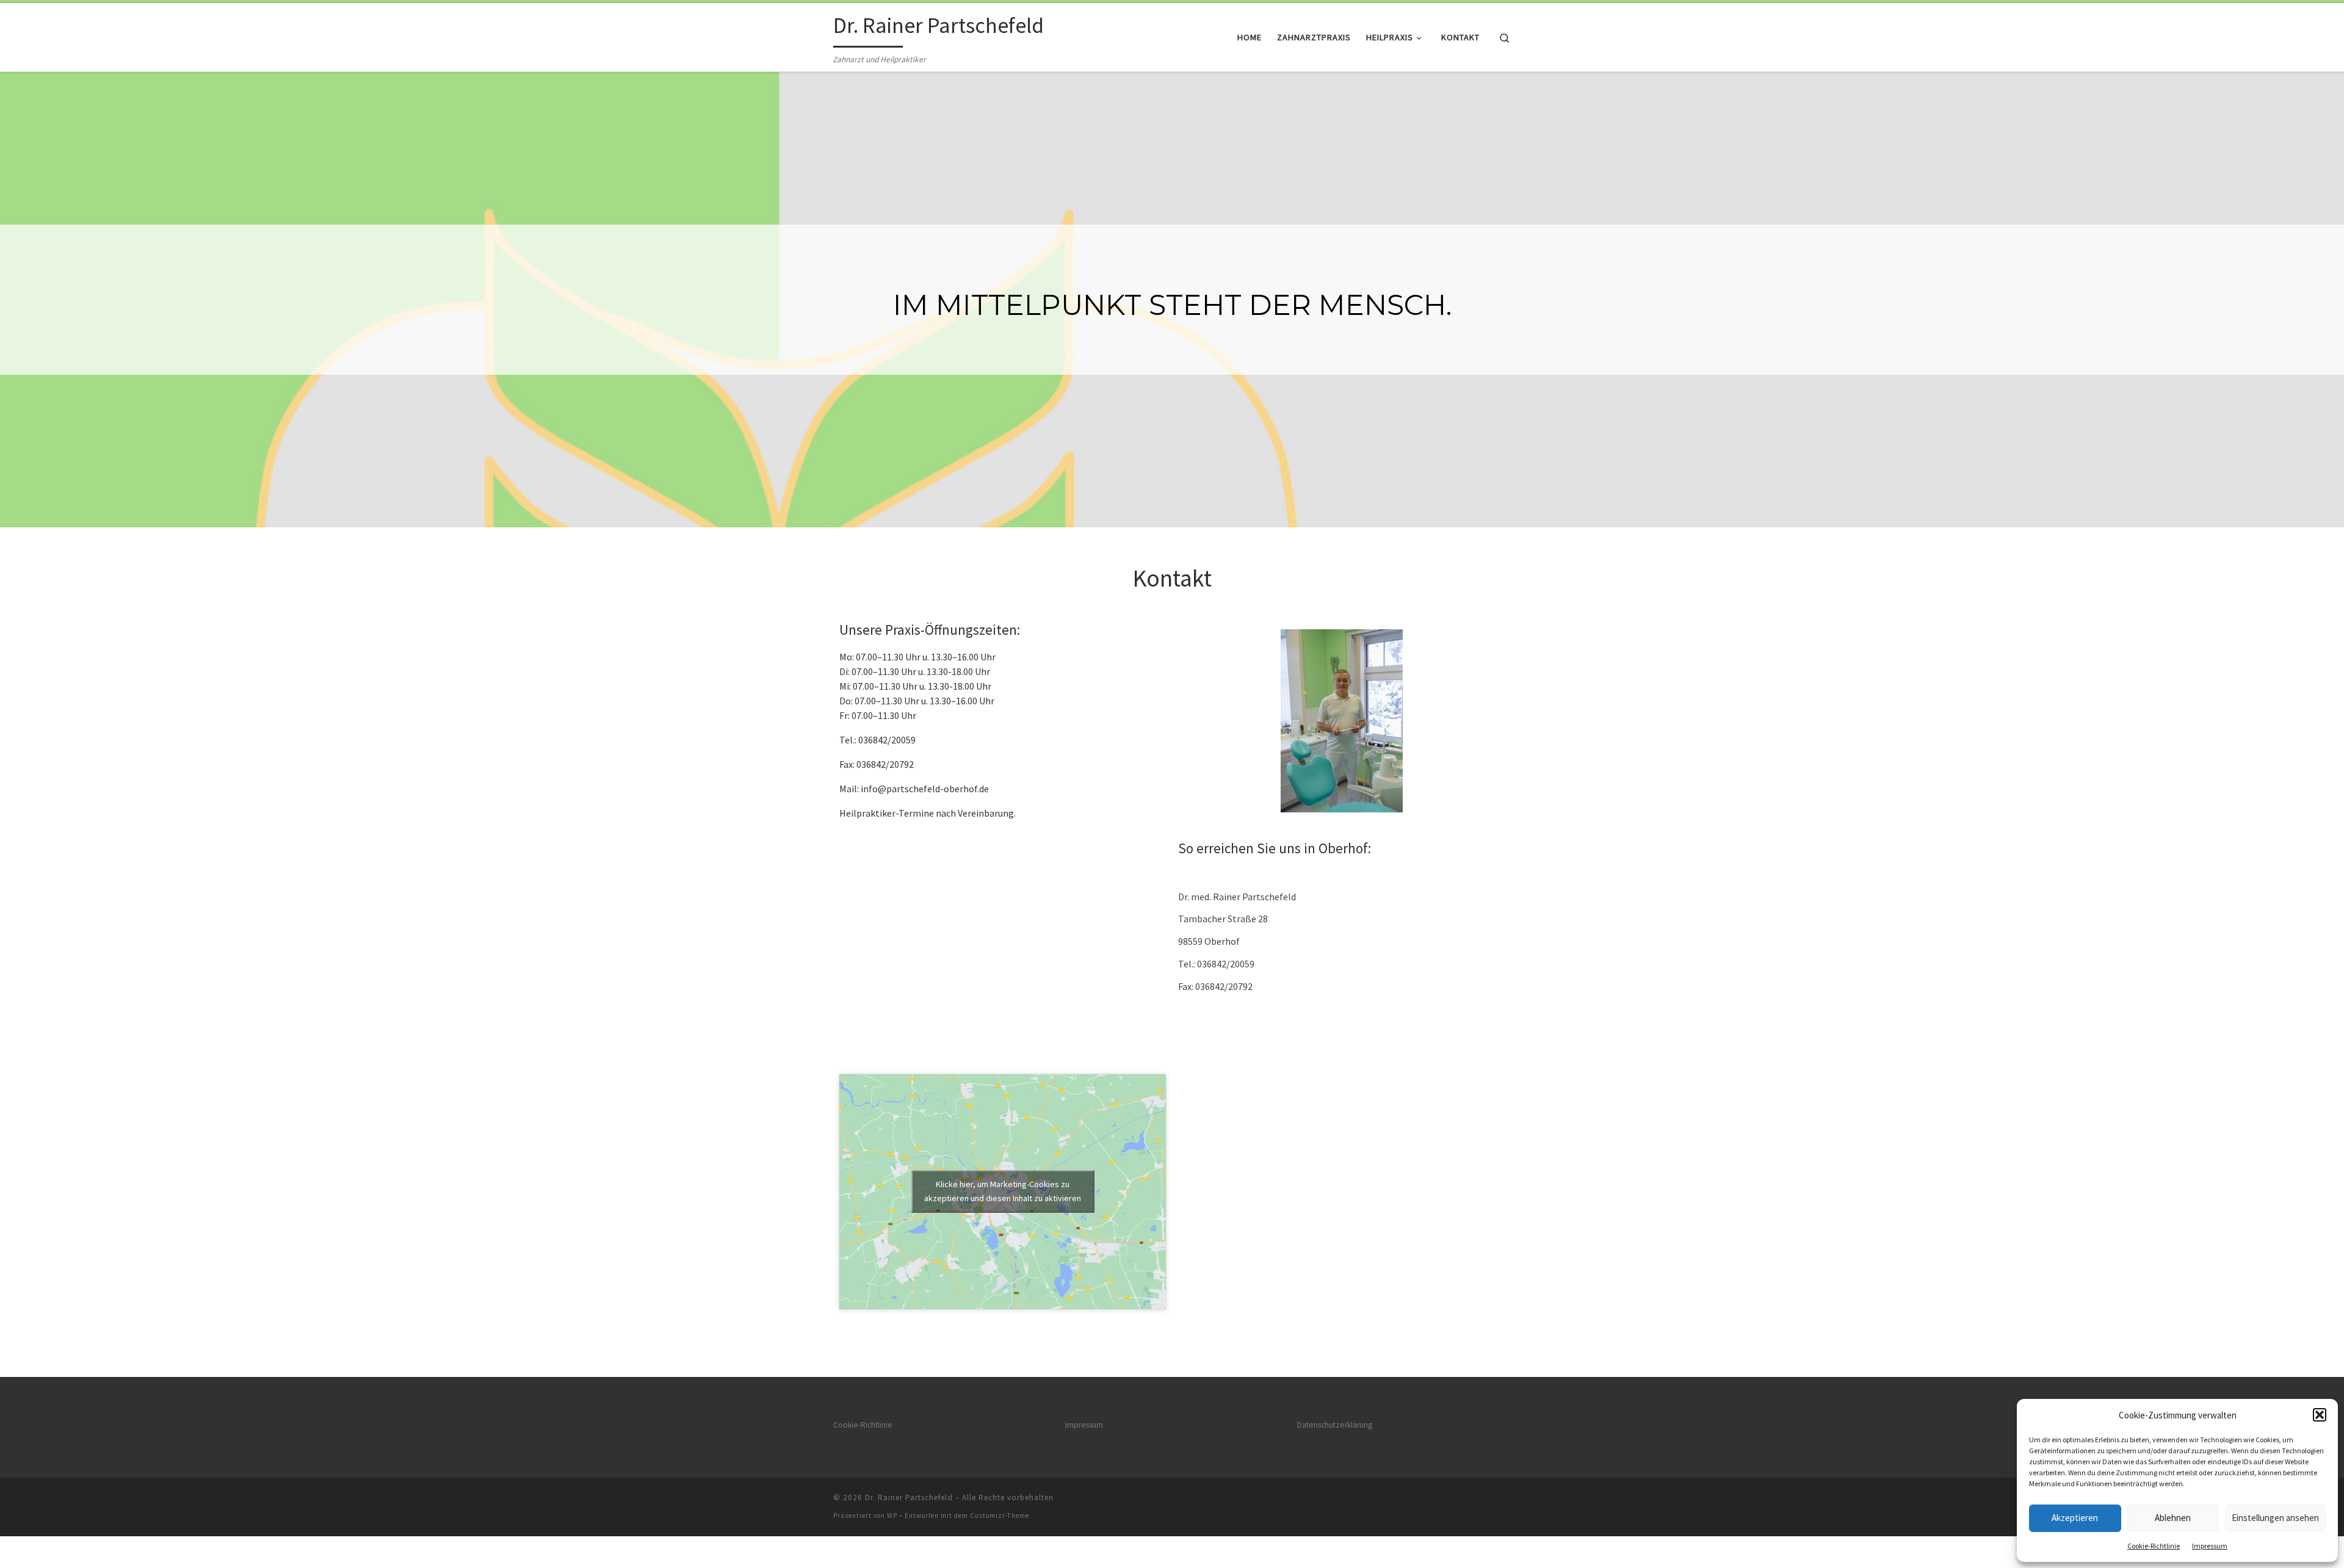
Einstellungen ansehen (2275, 1518)
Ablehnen (2173, 1518)
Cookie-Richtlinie (2154, 1546)
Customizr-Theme (1000, 1516)
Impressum (2210, 1546)
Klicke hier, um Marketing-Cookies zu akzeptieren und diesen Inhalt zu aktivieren (1003, 1191)
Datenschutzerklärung (1335, 1425)
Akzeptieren (2075, 1518)
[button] (2320, 1415)
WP (892, 1516)
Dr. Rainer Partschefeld (909, 1498)
